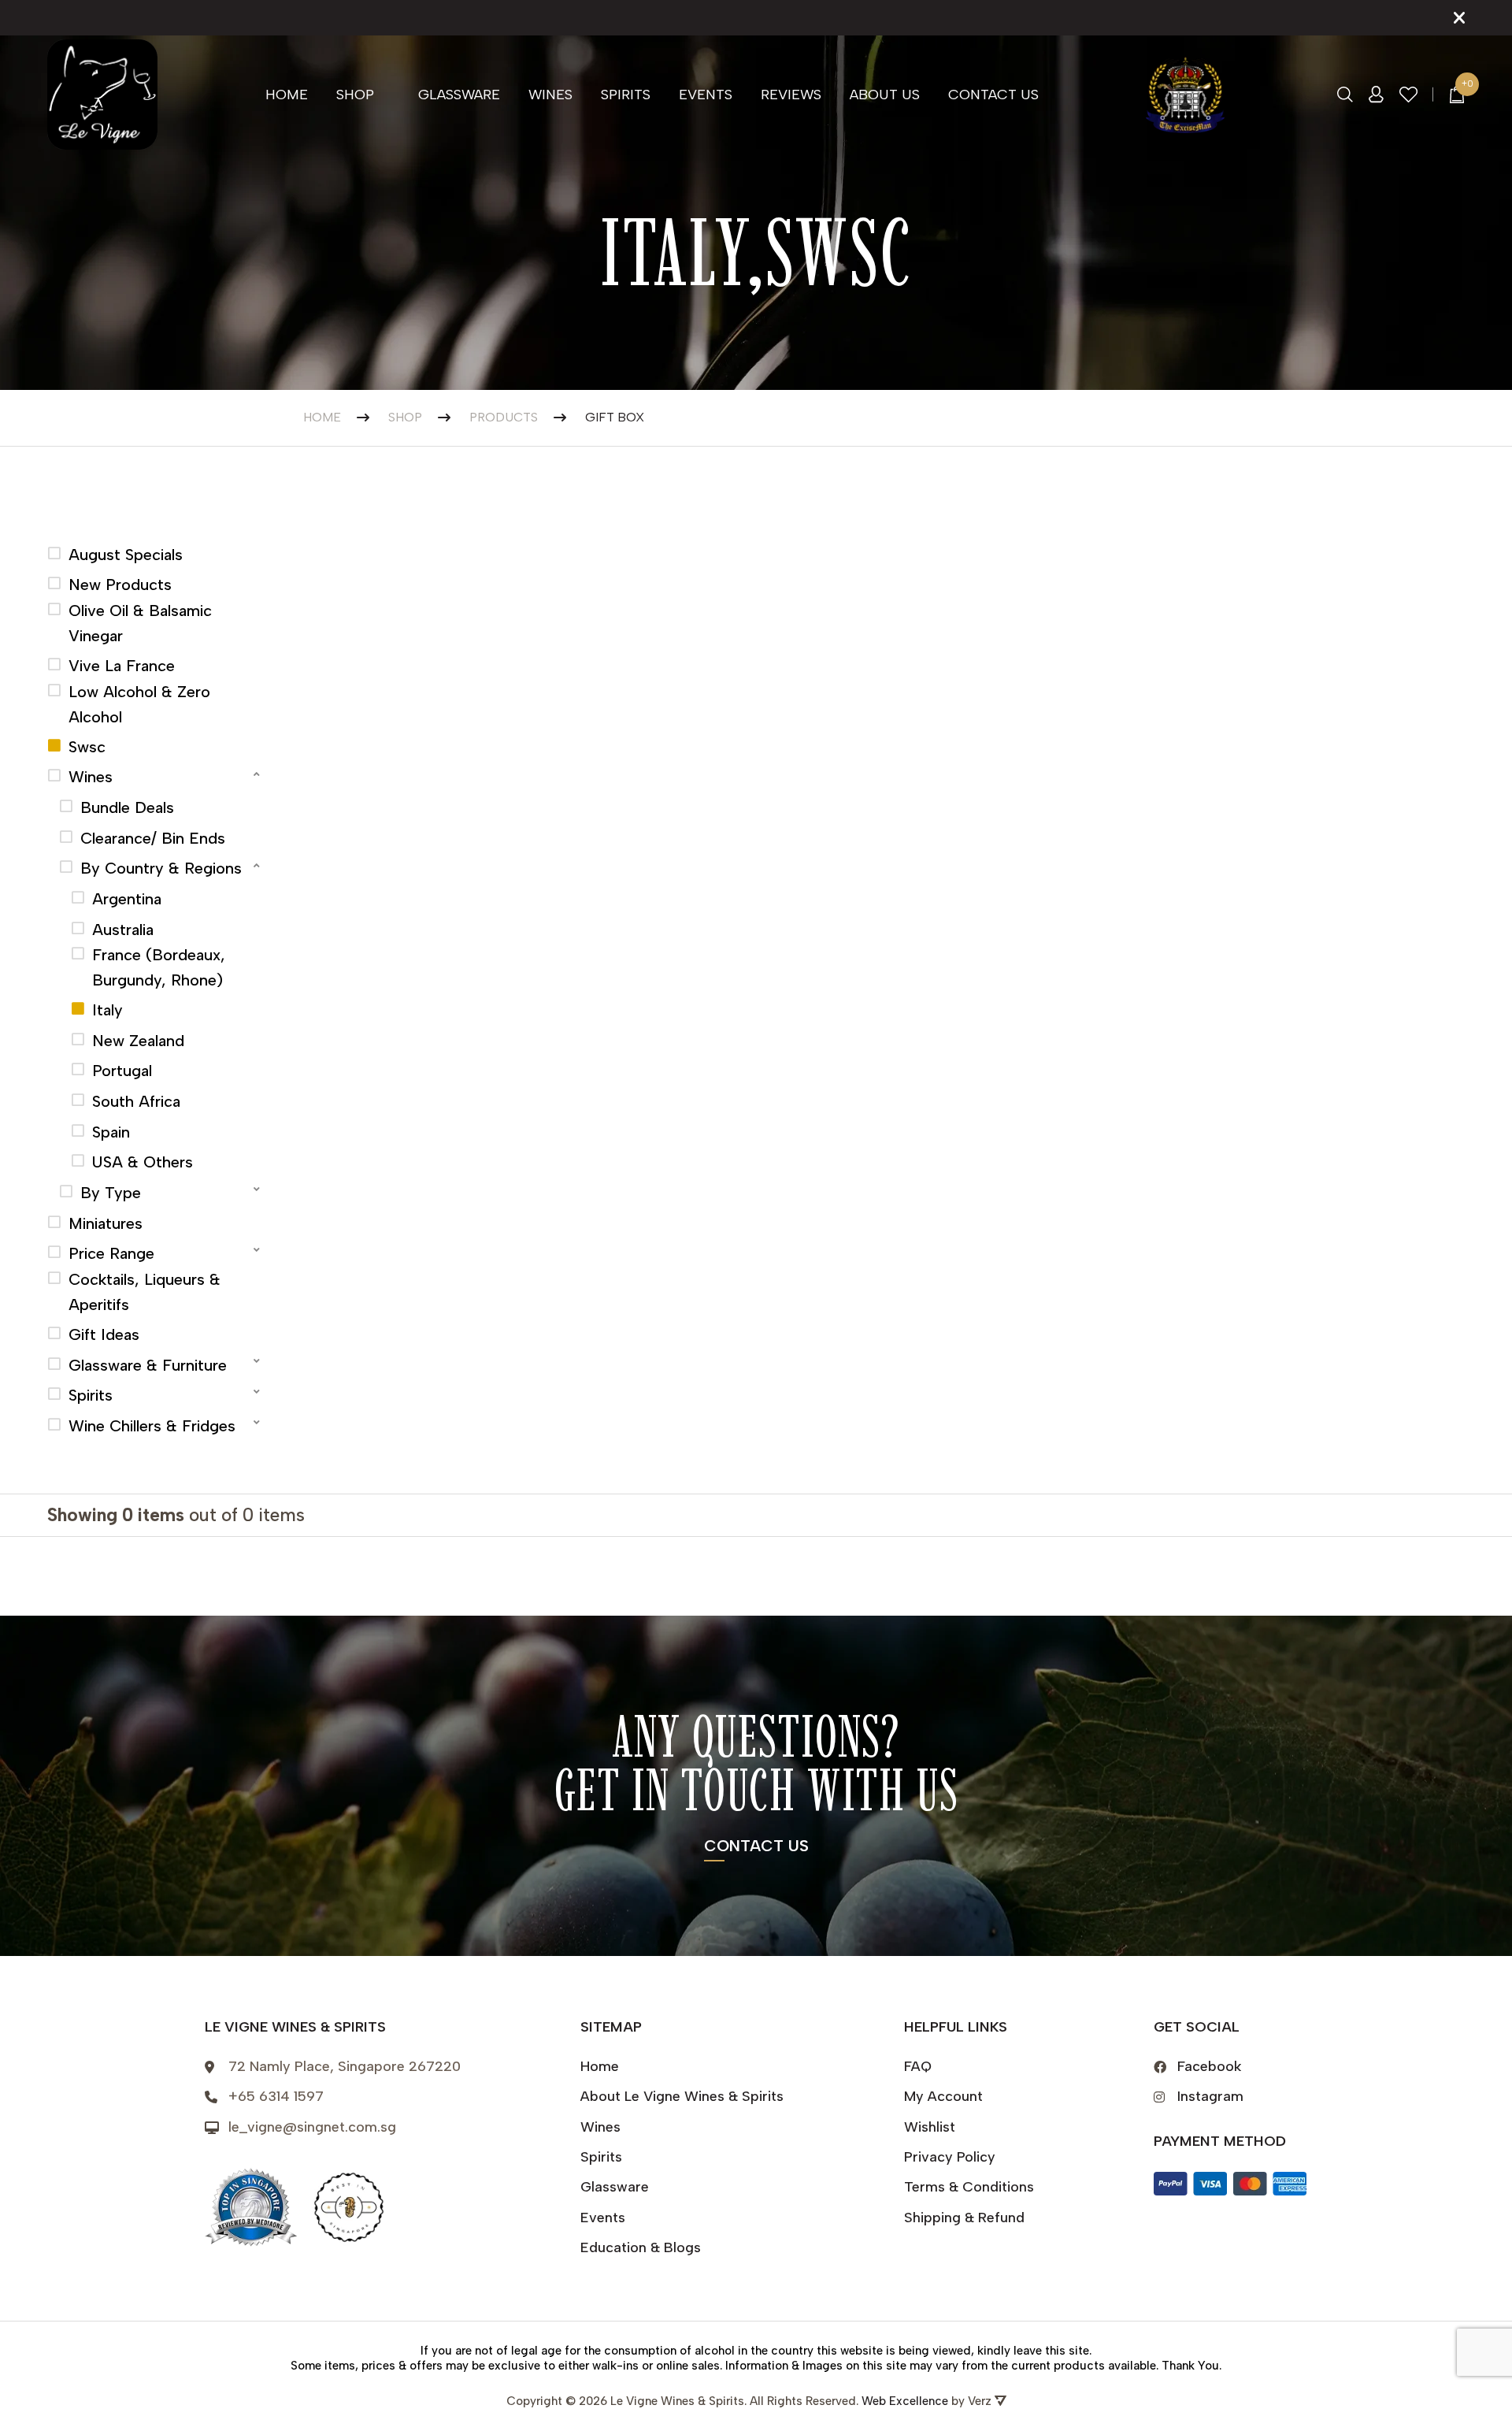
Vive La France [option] (122, 666)
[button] (156, 775)
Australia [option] (123, 930)
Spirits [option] (91, 1395)
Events (706, 95)
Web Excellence (905, 2401)
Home (287, 95)
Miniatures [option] (106, 1223)
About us (885, 95)
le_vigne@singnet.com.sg (312, 2127)
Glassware (459, 95)
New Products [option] (120, 585)
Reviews (791, 95)
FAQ (918, 2066)
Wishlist (930, 2127)
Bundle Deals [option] (127, 807)
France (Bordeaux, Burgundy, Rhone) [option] (159, 967)
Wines (550, 95)
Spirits (626, 95)
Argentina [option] (127, 899)
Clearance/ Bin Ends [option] (153, 838)
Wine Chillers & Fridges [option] (152, 1426)
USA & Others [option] (143, 1162)
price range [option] (111, 1253)
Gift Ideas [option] (104, 1334)
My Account (943, 2096)
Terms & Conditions (969, 2187)
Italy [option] (107, 1010)
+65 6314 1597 (276, 2096)
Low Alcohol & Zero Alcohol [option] (139, 704)
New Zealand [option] (138, 1041)
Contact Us (993, 95)
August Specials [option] (126, 555)
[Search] (1345, 95)
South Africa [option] (136, 1101)
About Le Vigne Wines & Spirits (682, 2096)
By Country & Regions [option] (161, 868)
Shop (355, 95)
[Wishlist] (1409, 95)
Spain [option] (111, 1132)
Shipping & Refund (964, 2218)
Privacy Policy (950, 2157)
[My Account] (1376, 95)
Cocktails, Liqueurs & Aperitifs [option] (145, 1292)
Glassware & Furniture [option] (148, 1365)
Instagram (1210, 2096)
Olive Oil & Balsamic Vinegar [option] (140, 623)
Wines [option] (91, 777)
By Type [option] (111, 1193)
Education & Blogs (641, 2247)
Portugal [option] (122, 1071)
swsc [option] (87, 747)
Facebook (1210, 2066)
